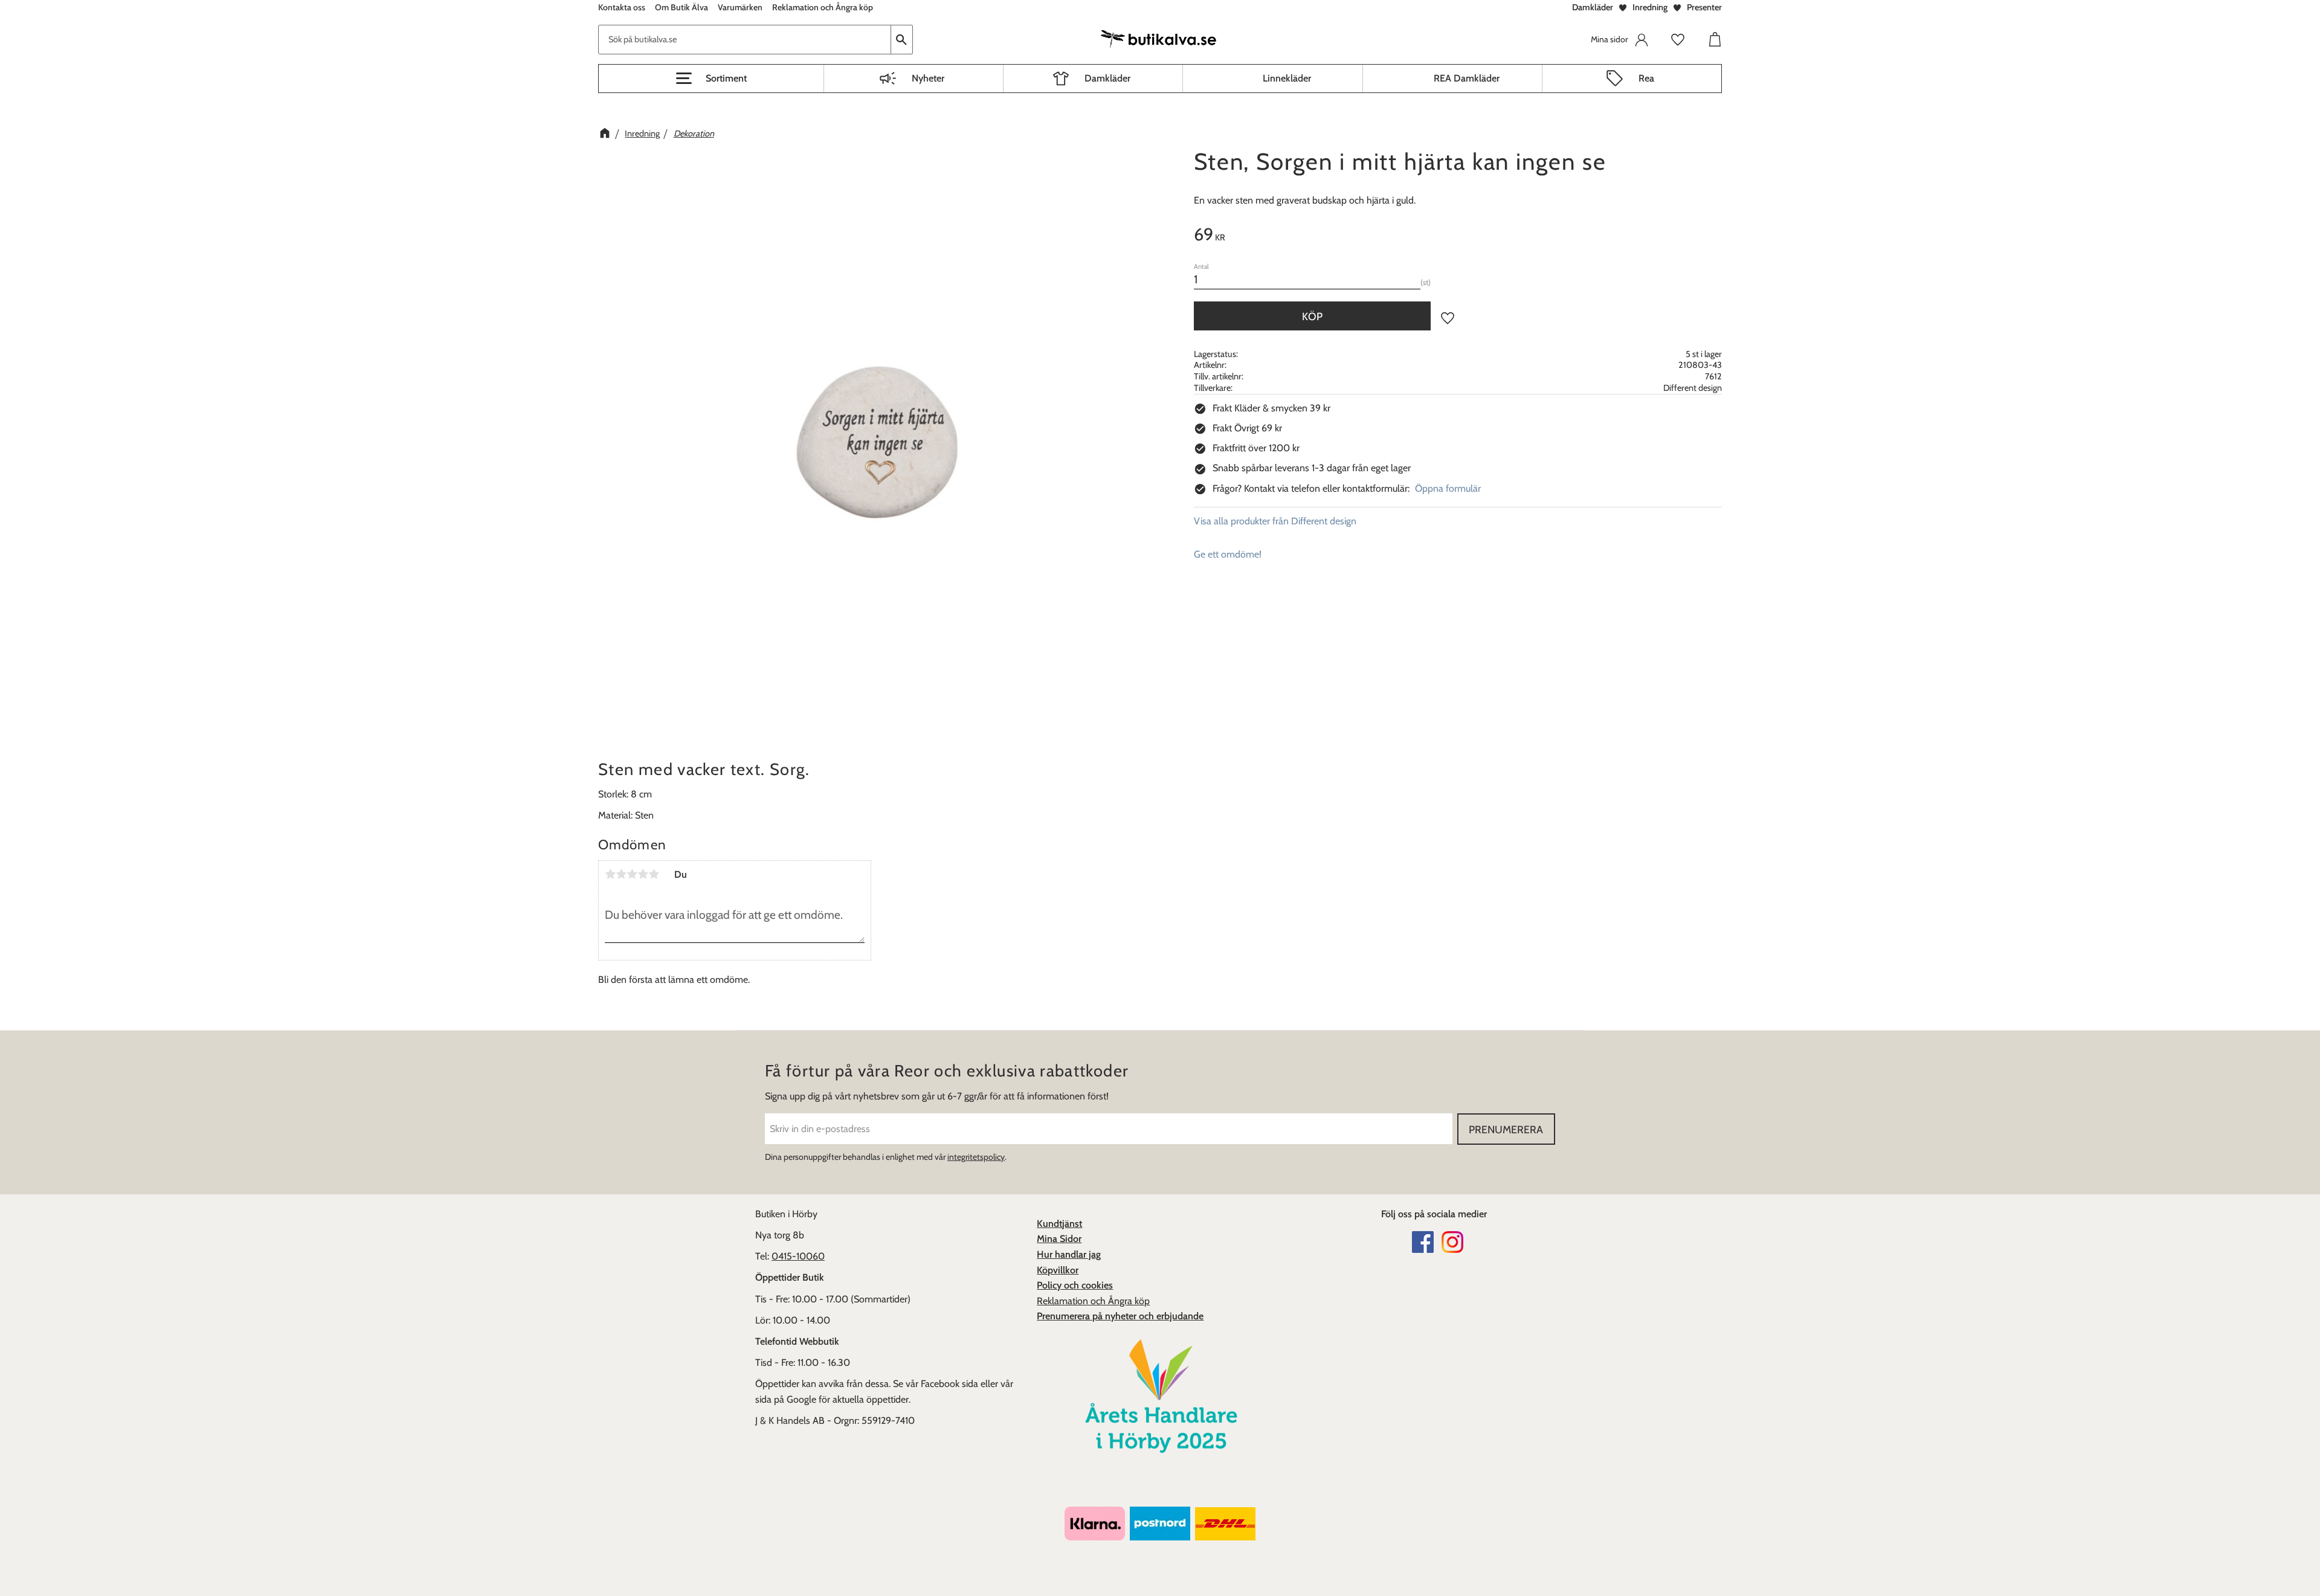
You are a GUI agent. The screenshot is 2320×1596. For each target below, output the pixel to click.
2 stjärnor (621, 874)
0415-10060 (798, 1256)
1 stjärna (610, 874)
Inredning (1650, 7)
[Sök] (902, 40)
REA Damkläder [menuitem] (1467, 78)
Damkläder (1593, 7)
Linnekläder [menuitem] (1287, 78)
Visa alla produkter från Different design (1275, 521)
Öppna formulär (1448, 488)
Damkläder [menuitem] (1107, 78)
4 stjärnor (643, 874)
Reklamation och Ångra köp (1093, 1301)
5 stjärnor (654, 874)
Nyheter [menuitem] (928, 78)
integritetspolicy (976, 1157)
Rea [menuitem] (1646, 78)
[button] (711, 79)
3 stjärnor (632, 874)
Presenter (1704, 7)
